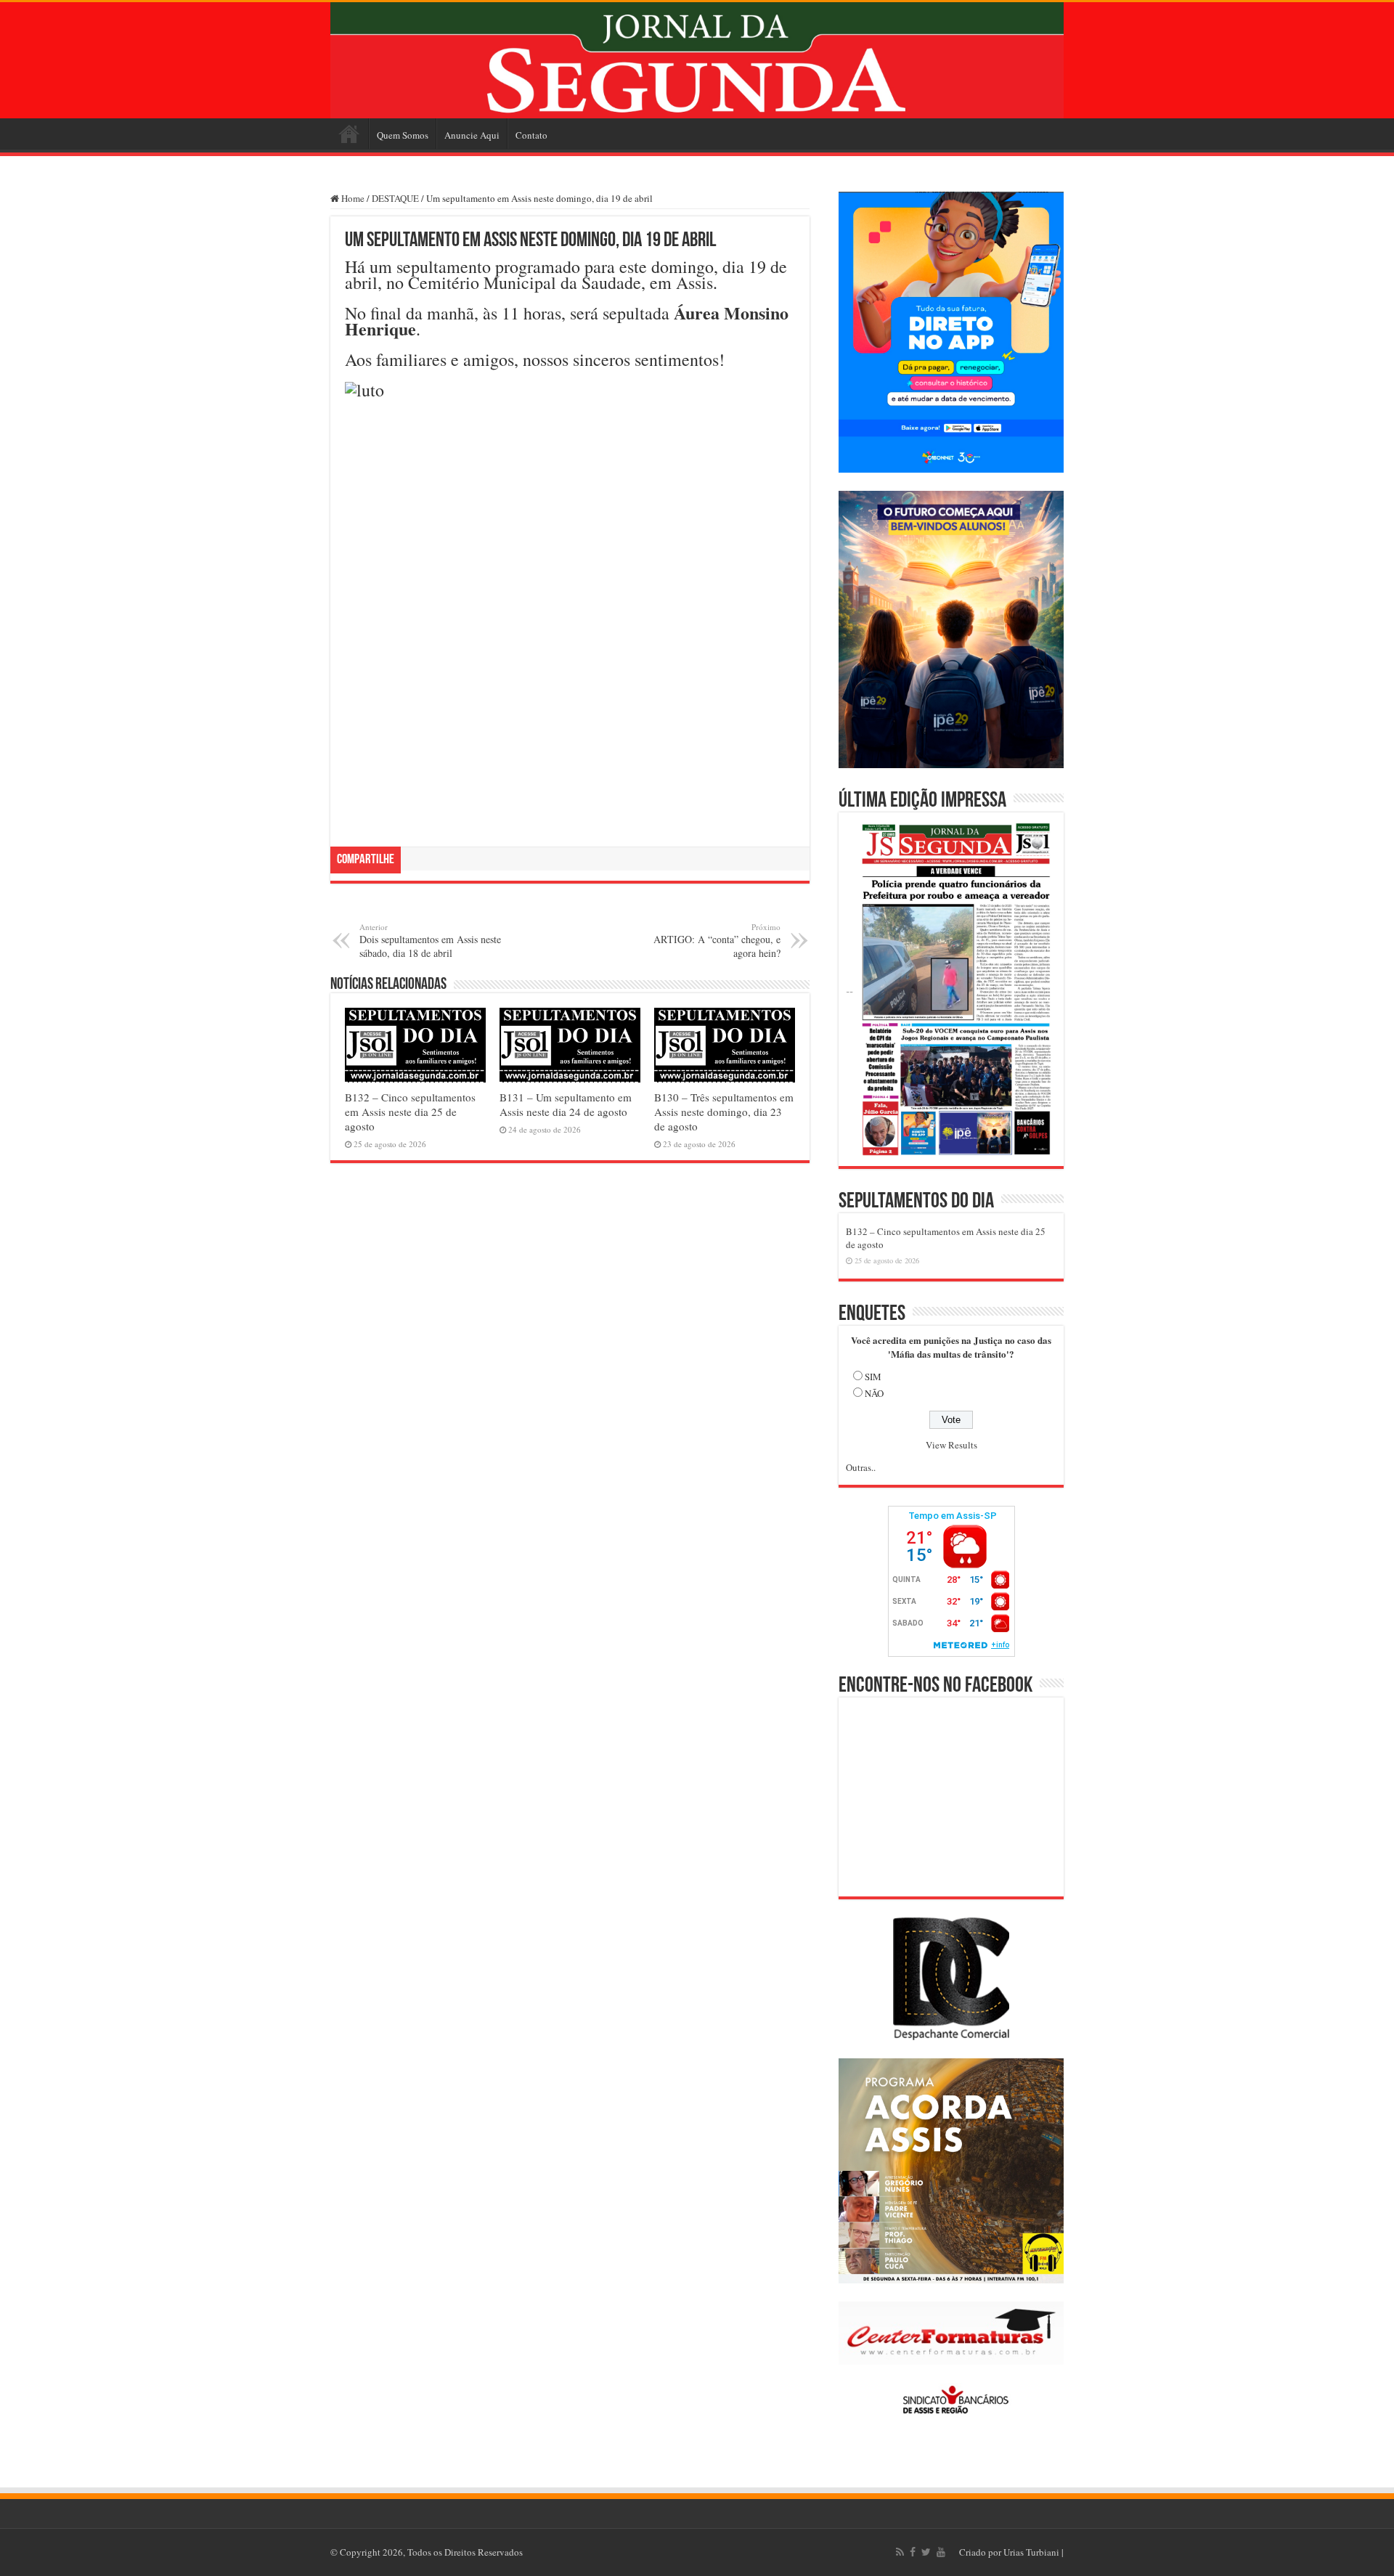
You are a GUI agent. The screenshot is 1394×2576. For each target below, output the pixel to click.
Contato (531, 135)
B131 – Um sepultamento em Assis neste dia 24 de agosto (566, 1104)
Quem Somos (403, 135)
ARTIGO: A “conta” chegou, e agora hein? (717, 941)
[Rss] (900, 2552)
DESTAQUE (395, 198)
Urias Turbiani (1031, 2552)
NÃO (874, 1393)
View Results (951, 1445)
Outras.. (861, 1467)
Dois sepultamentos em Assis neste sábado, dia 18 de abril (430, 941)
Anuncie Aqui (472, 135)
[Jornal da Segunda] (697, 60)
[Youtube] (941, 2552)
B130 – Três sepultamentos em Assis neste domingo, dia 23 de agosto (724, 1112)
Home (349, 134)
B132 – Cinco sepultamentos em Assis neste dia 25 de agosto (410, 1112)
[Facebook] (913, 2552)
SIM (873, 1377)
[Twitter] (926, 2552)
